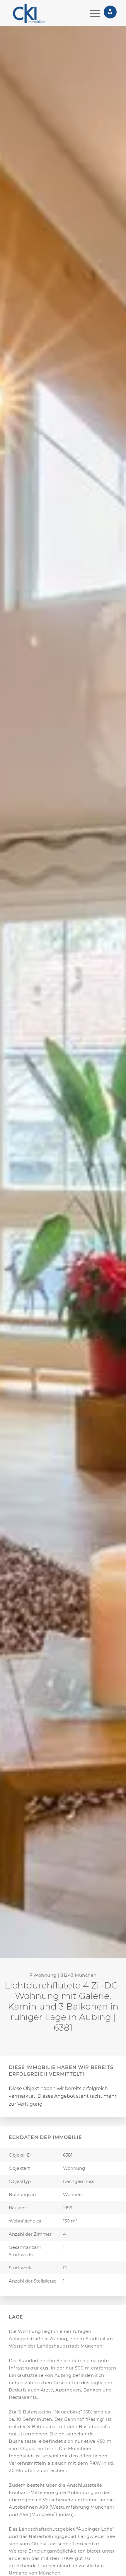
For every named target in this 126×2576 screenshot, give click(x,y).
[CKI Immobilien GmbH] (37, 13)
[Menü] (92, 13)
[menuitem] (92, 13)
